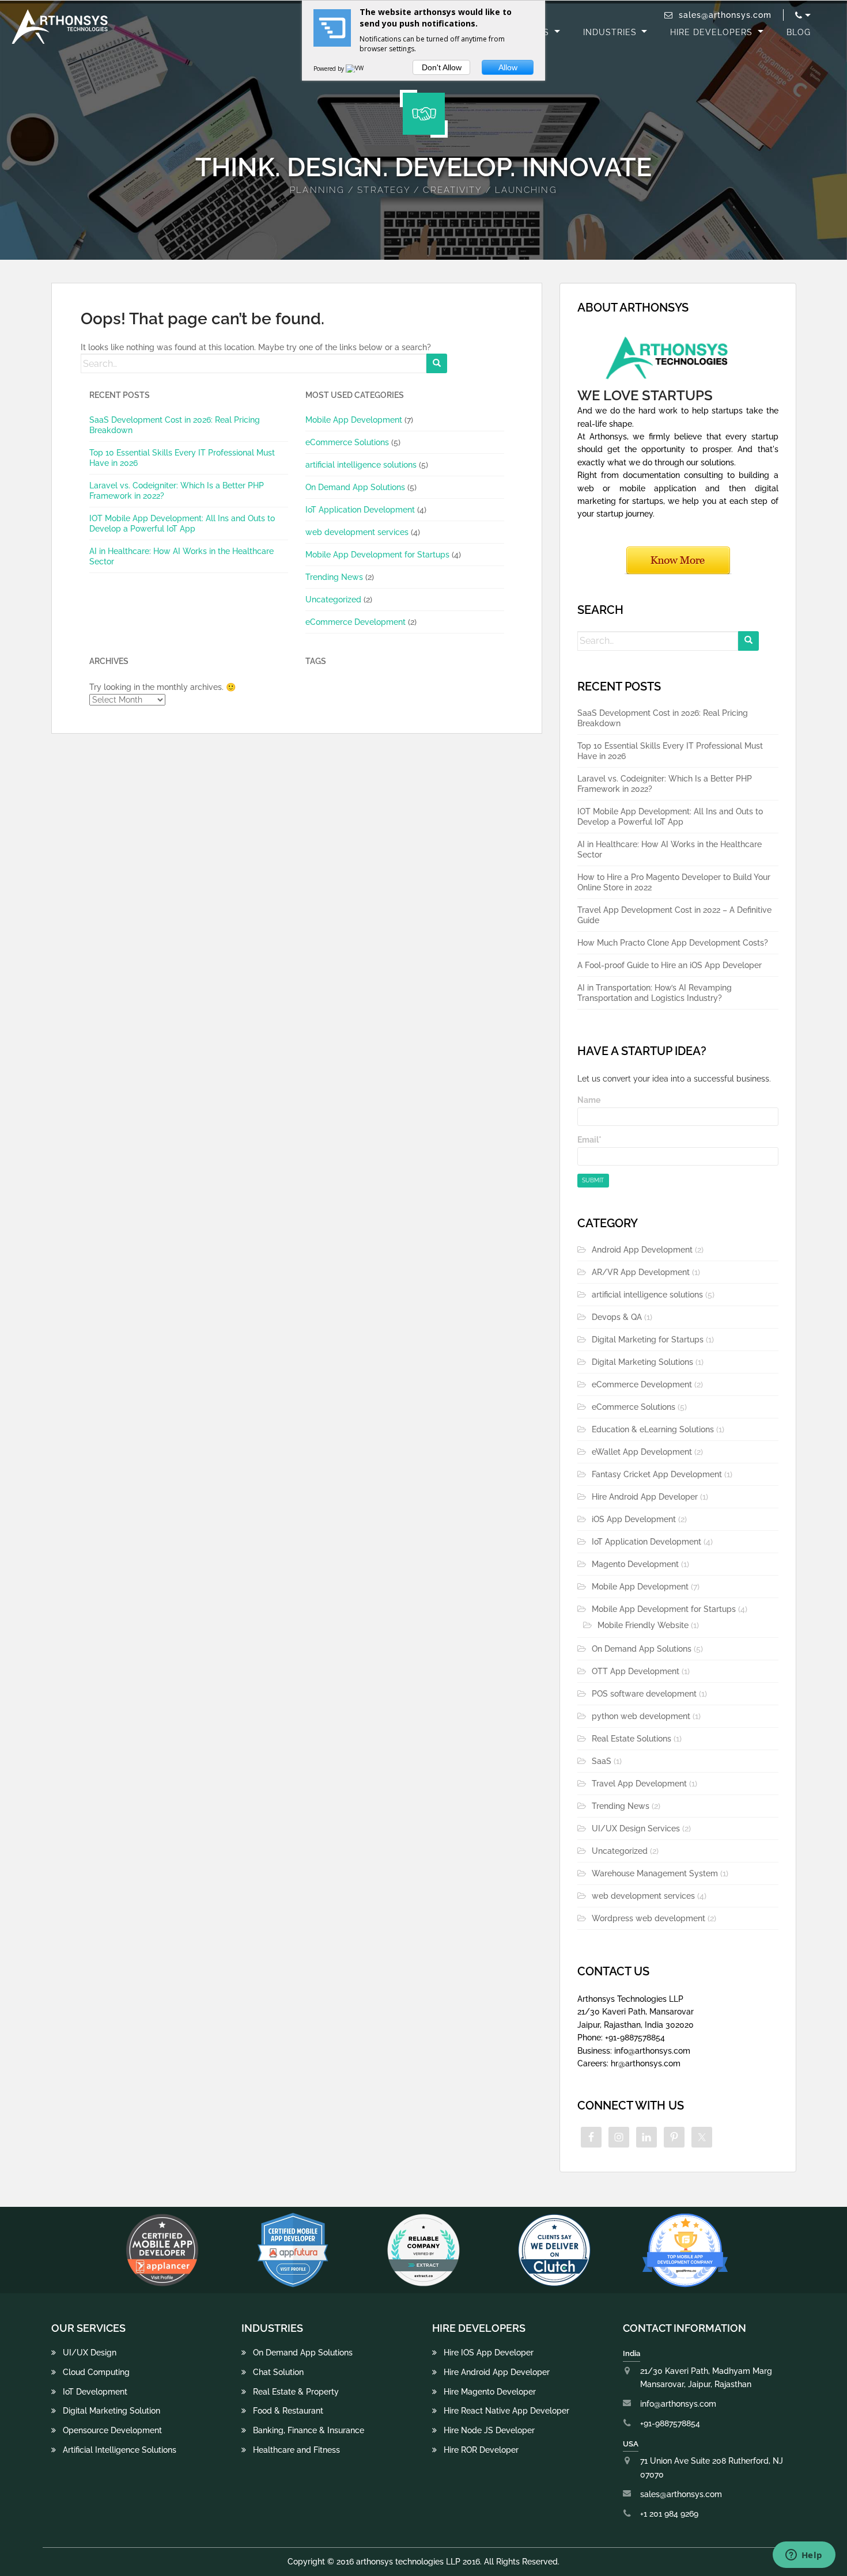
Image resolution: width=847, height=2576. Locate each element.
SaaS (602, 1761)
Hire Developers (713, 32)
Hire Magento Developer (490, 2392)
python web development (641, 1716)
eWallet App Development (642, 1452)
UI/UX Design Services (636, 1828)
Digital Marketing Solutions (642, 1362)
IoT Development (95, 2392)
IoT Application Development (360, 510)
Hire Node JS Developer (489, 2430)
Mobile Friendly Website (643, 1625)
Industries (611, 32)
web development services (357, 532)
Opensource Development (112, 2430)
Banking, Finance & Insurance (309, 2430)
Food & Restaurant (288, 2411)
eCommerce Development (356, 622)
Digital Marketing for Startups (648, 1340)
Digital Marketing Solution (111, 2411)
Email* (589, 1140)
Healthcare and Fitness (296, 2450)
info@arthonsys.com (678, 2404)
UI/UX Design (90, 2353)
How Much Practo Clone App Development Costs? (673, 943)
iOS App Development (634, 1519)
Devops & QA (617, 1317)
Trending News (334, 577)
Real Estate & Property (296, 2392)
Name (589, 1100)
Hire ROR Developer (481, 2450)
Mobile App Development (354, 420)
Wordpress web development (649, 1918)
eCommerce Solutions (347, 442)
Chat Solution (278, 2372)
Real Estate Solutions (632, 1739)
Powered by (330, 69)
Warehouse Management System (655, 1873)
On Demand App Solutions (355, 487)
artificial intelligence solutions (361, 465)
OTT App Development (636, 1671)
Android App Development (642, 1250)
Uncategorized (333, 600)
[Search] (437, 363)
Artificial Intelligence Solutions (120, 2450)
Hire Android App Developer (645, 1497)
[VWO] (357, 69)
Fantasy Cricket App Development (657, 1474)
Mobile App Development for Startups (377, 555)
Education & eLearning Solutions (653, 1429)
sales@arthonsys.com (725, 15)
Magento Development (635, 1564)
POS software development (644, 1694)
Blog (799, 32)
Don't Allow (442, 67)
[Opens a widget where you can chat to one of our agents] (804, 2556)
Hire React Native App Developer (506, 2411)
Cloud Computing (96, 2372)
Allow (508, 67)
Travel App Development (639, 1784)
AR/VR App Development (641, 1272)
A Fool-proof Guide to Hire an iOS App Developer (670, 965)
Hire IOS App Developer (489, 2353)
